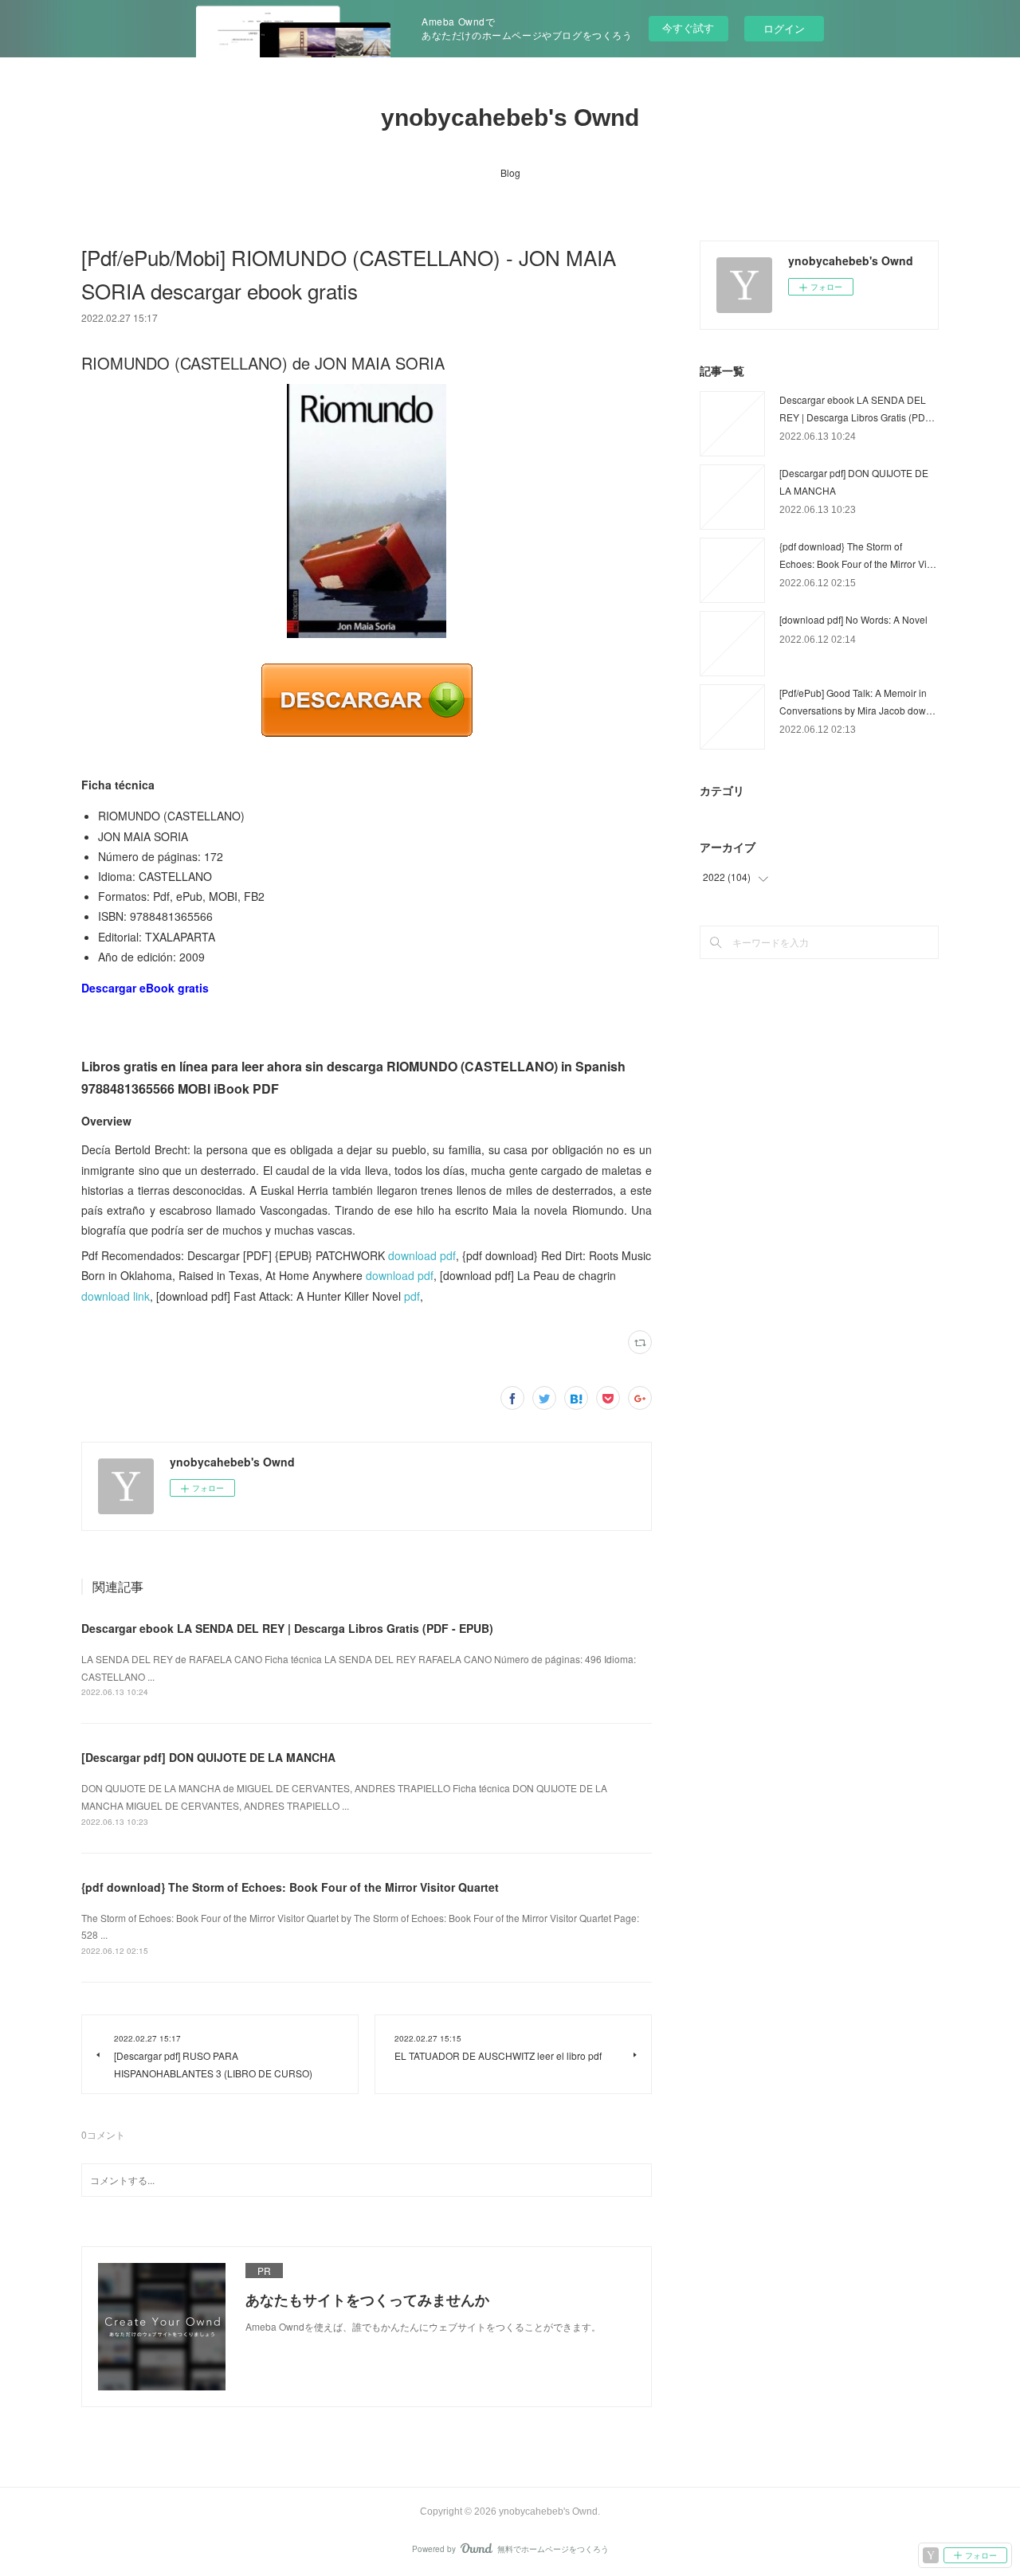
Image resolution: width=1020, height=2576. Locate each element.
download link (116, 1296)
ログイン (784, 28)
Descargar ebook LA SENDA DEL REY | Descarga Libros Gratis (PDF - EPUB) (287, 1628)
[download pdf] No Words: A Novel (853, 619)
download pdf (422, 1255)
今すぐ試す (688, 27)
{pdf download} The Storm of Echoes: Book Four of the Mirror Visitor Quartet (290, 1887)
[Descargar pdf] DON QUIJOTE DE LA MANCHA (208, 1757)
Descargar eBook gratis (145, 988)
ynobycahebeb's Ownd (510, 117)
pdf (412, 1296)
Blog (510, 172)
